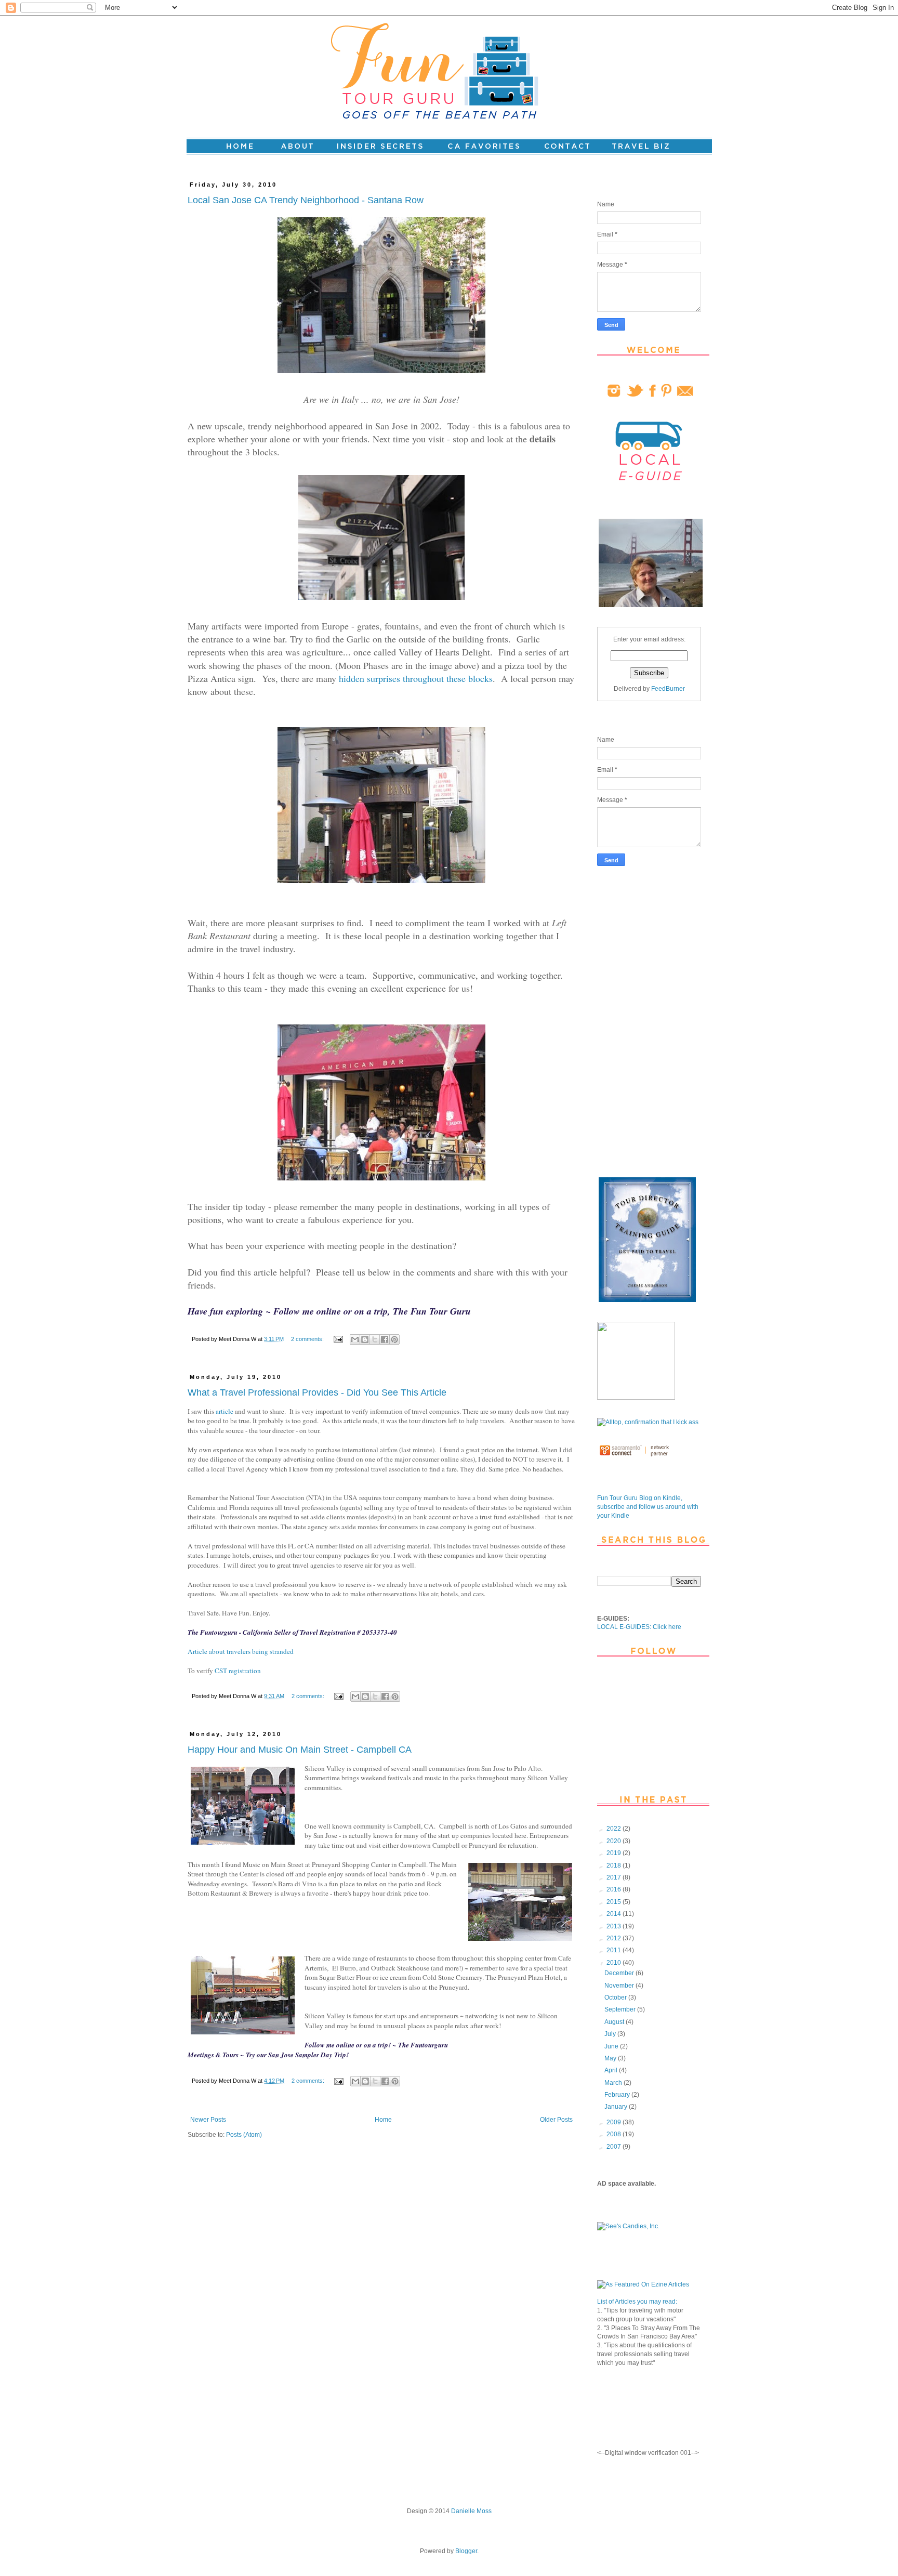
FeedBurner (668, 689)
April (612, 2070)
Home (383, 2120)
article (224, 1411)
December (620, 1973)
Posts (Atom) (244, 2135)
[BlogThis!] (365, 1339)
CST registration (238, 1671)
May (611, 2058)
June (612, 2046)
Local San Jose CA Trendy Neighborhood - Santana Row (306, 200)
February (618, 2095)
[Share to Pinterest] (394, 1339)
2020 (615, 1841)
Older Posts (556, 2120)
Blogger (466, 2551)
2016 (615, 1889)
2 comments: (308, 1339)
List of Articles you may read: (637, 2302)
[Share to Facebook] (385, 1339)
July (611, 2034)
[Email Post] (338, 1339)
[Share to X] (375, 1339)
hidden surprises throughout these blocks (416, 678)
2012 (615, 1938)
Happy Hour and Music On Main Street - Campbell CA (300, 1750)
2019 (615, 1853)
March (614, 2083)
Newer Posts (208, 2120)
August (615, 2022)
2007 (615, 2147)
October (616, 1997)
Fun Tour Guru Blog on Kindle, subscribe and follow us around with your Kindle (648, 1507)
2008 (615, 2134)
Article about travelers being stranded (241, 1651)
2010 (615, 1963)
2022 (615, 1829)
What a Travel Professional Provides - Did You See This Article (317, 1392)
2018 (615, 1865)
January (617, 2107)
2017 (615, 1877)
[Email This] (355, 1339)
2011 (615, 1950)
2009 (615, 2122)
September (621, 2009)
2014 (615, 1914)
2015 (615, 1902)
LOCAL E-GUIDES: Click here (639, 1627)
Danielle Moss (471, 2511)
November (620, 1986)
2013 (615, 1926)
